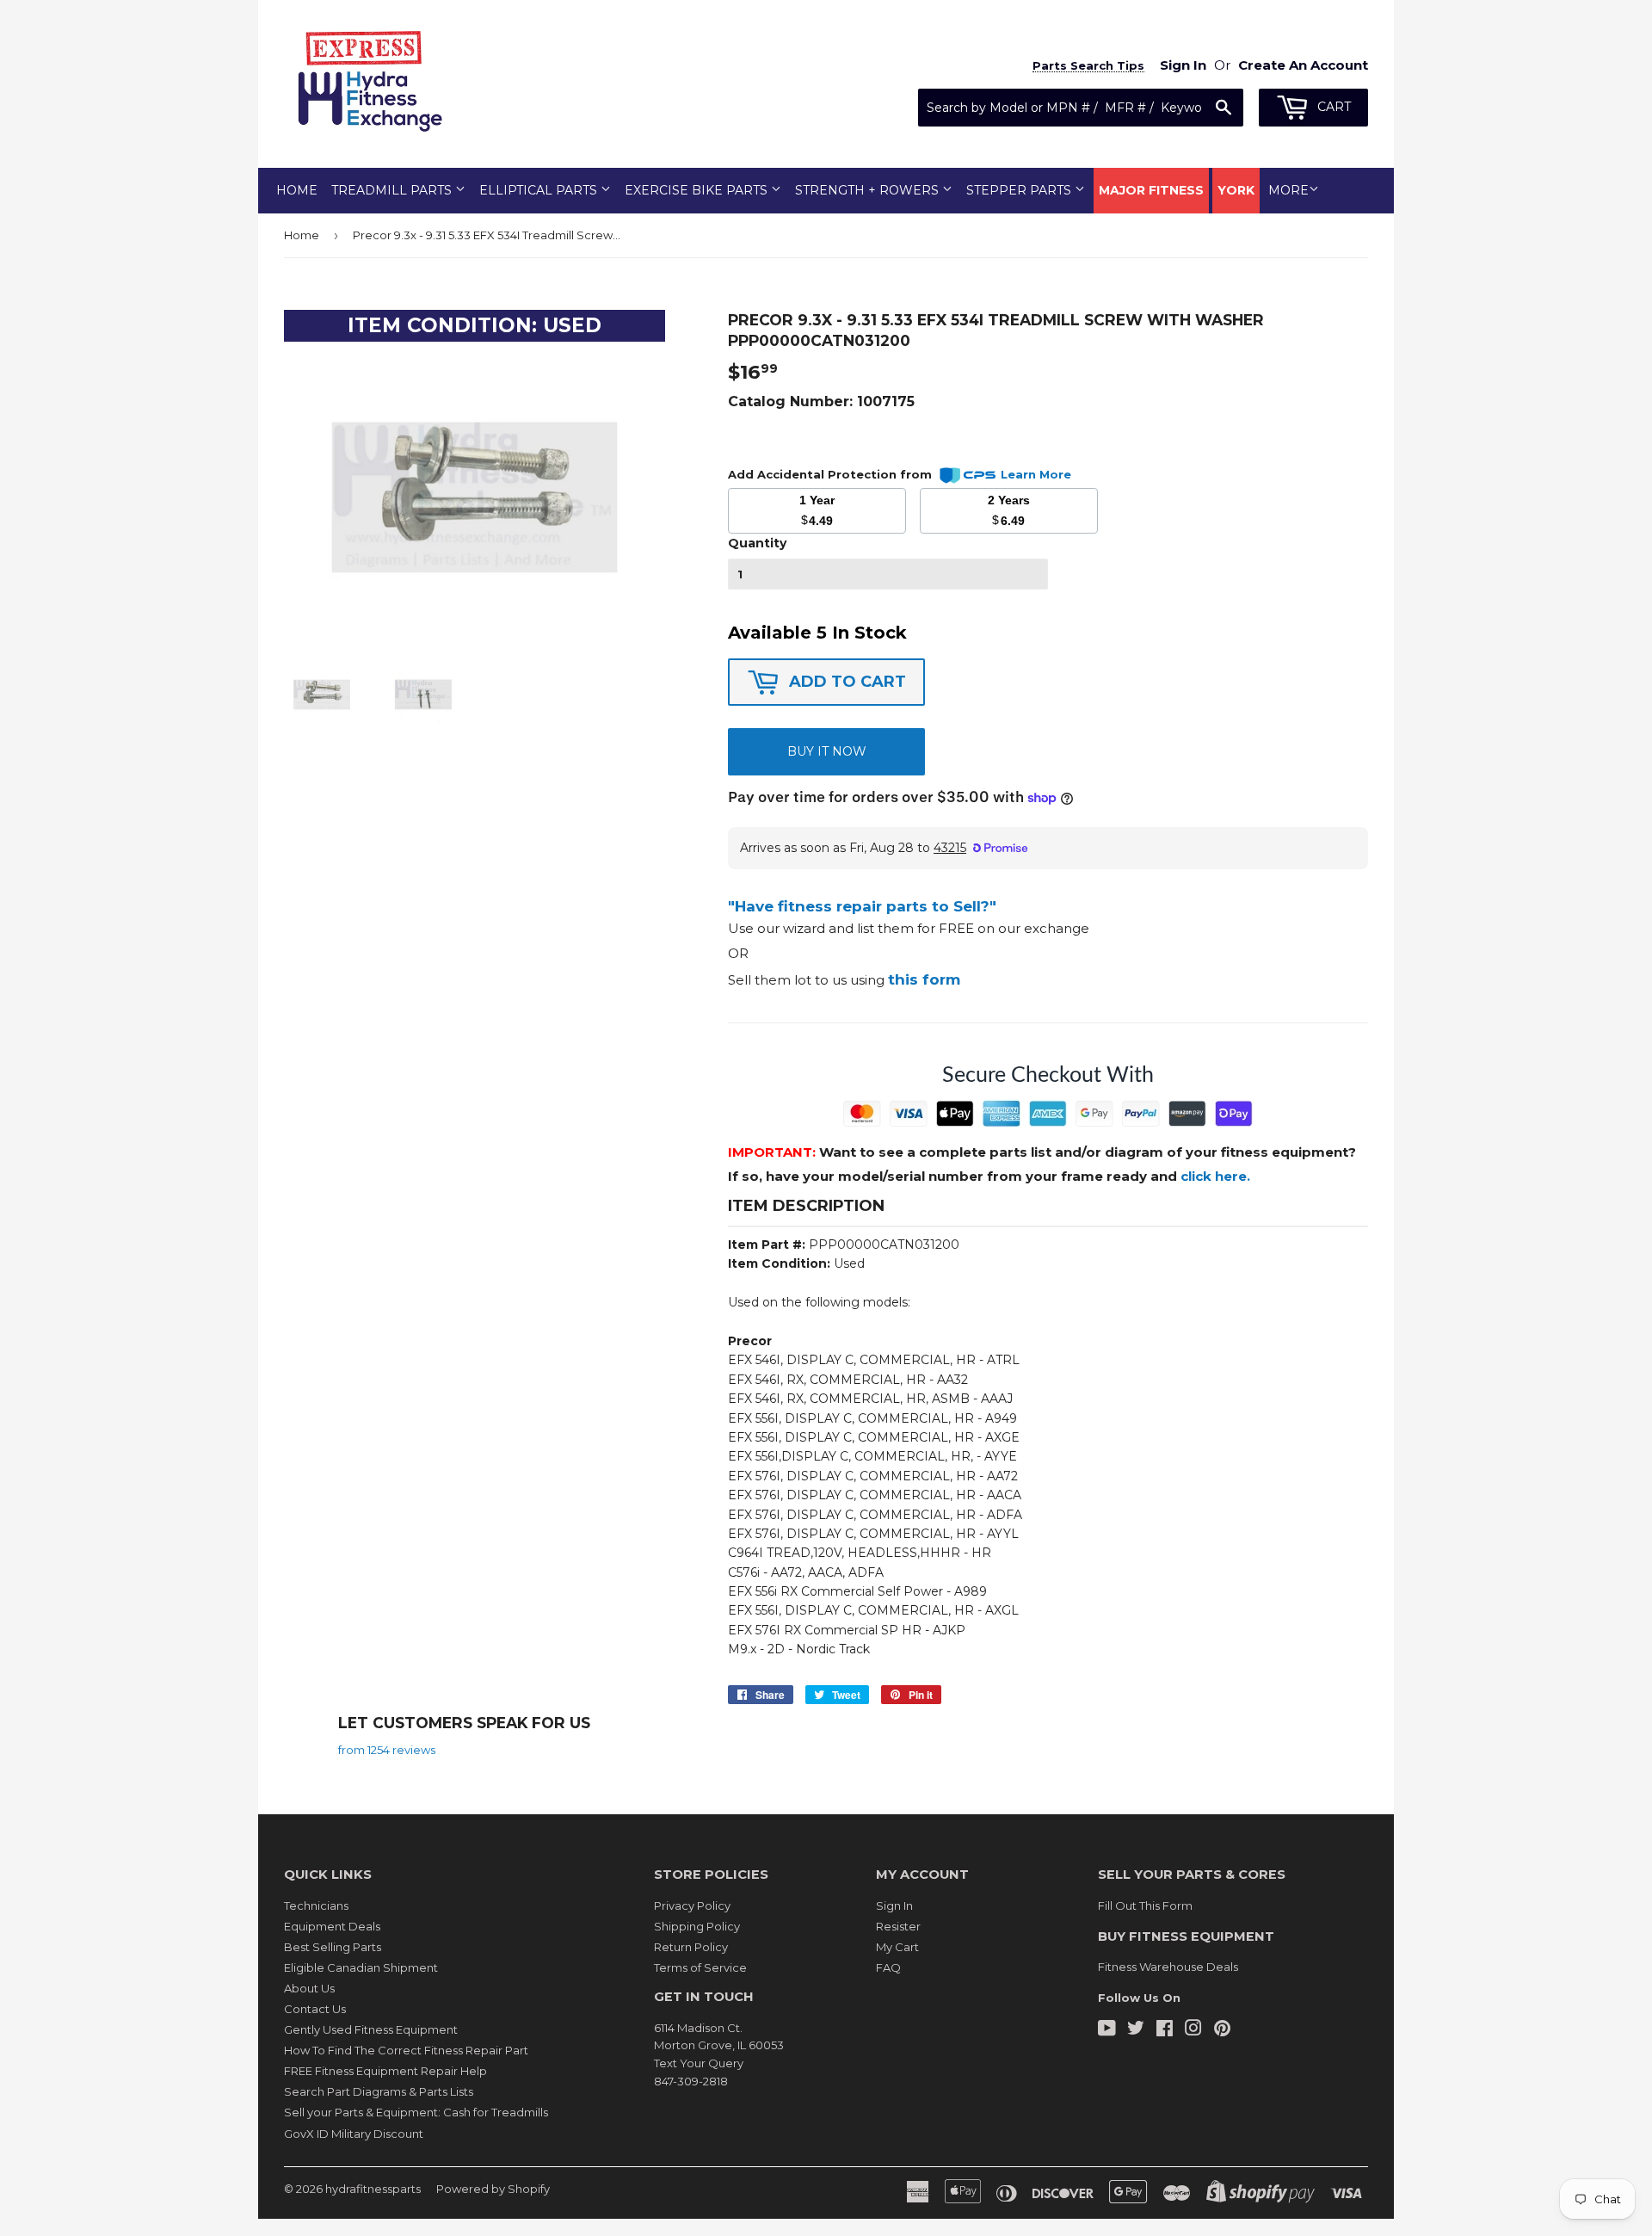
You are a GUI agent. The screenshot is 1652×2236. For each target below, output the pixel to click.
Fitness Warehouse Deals (1168, 1967)
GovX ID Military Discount (354, 2134)
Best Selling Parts (333, 1947)
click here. (1215, 1176)
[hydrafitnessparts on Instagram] (1193, 2030)
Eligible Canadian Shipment (361, 1967)
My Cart (897, 1947)
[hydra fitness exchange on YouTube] (1107, 2030)
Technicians (316, 1906)
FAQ (888, 1967)
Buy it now (827, 751)
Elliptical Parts (540, 190)
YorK (1236, 190)
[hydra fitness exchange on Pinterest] (1222, 2030)
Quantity (757, 543)
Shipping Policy (697, 1926)
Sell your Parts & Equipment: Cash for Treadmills (416, 2112)
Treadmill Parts (393, 190)
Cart (1332, 107)
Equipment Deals (332, 1926)
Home (297, 190)
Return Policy (691, 1947)
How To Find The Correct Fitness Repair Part (406, 2050)
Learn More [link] (1036, 474)
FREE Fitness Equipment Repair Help (385, 2071)
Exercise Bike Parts (698, 190)
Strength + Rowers (869, 190)
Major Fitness (1151, 190)
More (1288, 190)
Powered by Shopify (493, 2189)
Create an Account (1303, 65)
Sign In (894, 1906)
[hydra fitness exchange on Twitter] (1136, 2030)
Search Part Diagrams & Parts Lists (379, 2091)
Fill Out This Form (1145, 1906)
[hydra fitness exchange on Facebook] (1165, 2030)
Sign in (1183, 65)
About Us (309, 1988)
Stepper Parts (1020, 190)
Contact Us (315, 2009)
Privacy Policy (692, 1906)
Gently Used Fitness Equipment (371, 2029)
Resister (898, 1926)
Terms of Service (700, 1967)
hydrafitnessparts (373, 2189)
